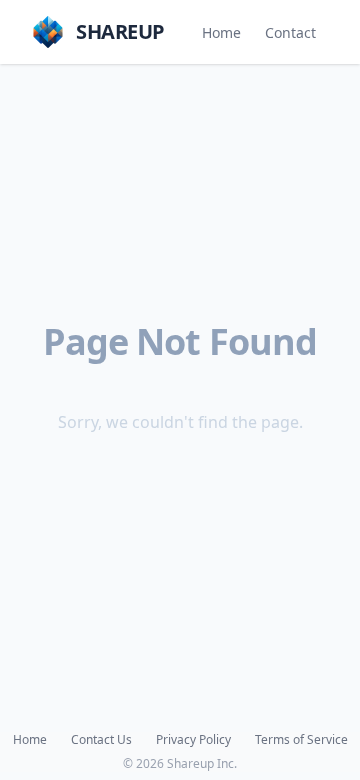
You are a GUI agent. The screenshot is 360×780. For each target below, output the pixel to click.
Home (221, 32)
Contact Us (101, 740)
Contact (290, 32)
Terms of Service (301, 740)
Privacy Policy (193, 740)
